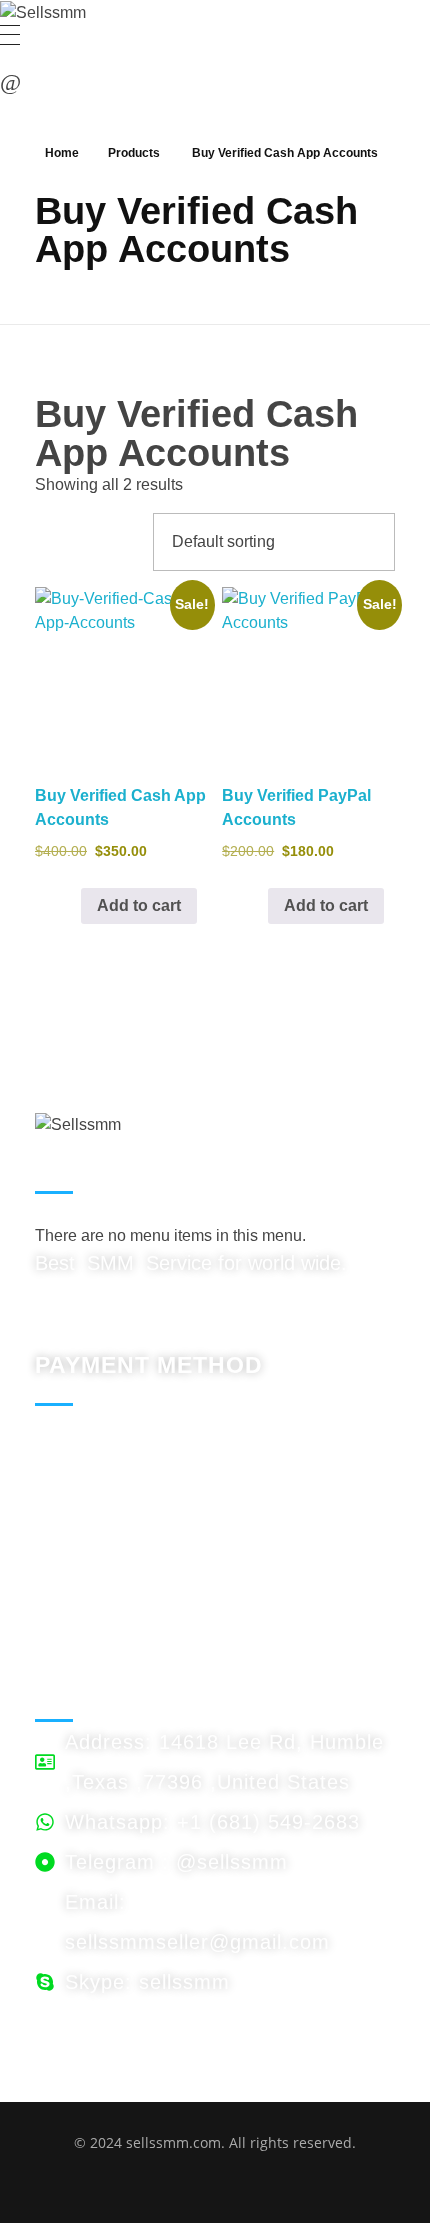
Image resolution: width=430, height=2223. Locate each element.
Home (62, 153)
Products (134, 153)
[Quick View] (71, 905)
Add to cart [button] (139, 905)
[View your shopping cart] (10, 82)
